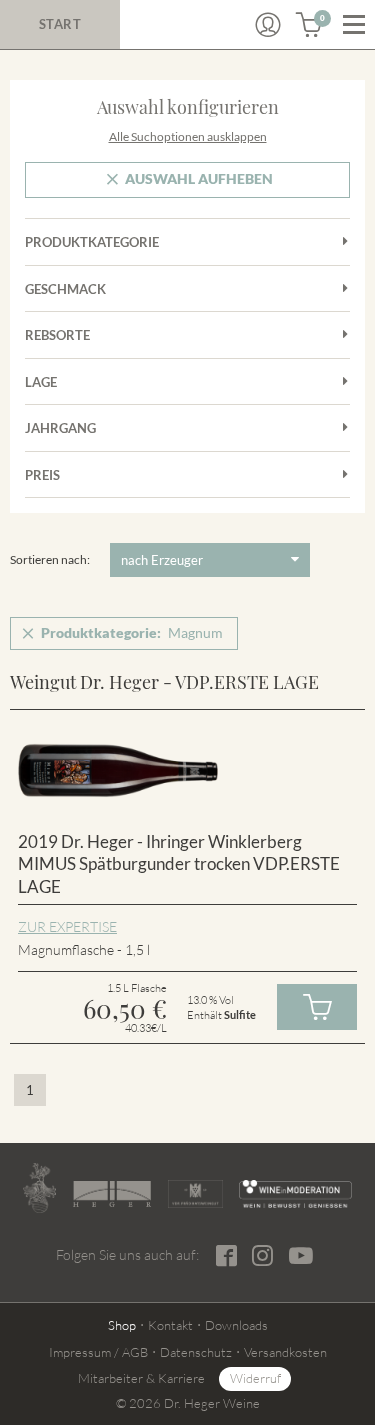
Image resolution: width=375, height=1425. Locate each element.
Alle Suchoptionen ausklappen (188, 136)
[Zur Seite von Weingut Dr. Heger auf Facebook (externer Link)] (226, 1255)
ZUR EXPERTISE (67, 926)
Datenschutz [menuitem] (196, 1352)
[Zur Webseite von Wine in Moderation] (295, 1193)
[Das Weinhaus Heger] (112, 1194)
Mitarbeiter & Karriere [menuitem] (141, 1378)
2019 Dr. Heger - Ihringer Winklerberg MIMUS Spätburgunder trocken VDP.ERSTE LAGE (179, 864)
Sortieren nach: (50, 559)
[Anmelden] (268, 25)
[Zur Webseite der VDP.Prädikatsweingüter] (195, 1193)
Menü (354, 25)
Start (60, 24)
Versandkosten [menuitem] (285, 1352)
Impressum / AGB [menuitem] (98, 1352)
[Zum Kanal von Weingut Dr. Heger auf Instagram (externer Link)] (301, 1255)
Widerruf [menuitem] (255, 1378)
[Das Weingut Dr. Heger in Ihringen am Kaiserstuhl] (39, 1188)
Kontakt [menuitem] (170, 1325)
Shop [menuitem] (122, 1325)
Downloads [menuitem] (236, 1325)
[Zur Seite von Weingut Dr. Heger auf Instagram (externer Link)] (262, 1255)
